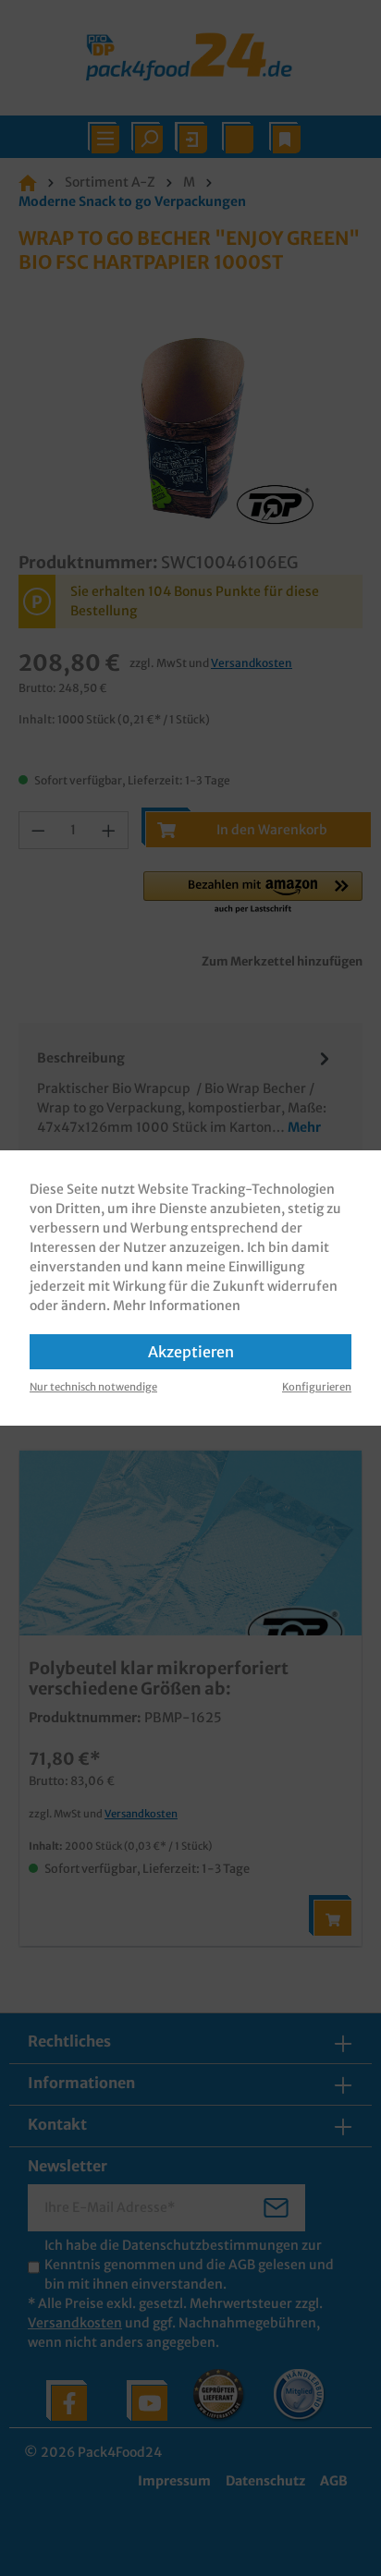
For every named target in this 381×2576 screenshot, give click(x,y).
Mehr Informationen (177, 1306)
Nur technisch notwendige (93, 1387)
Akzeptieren (191, 1352)
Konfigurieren (317, 1387)
